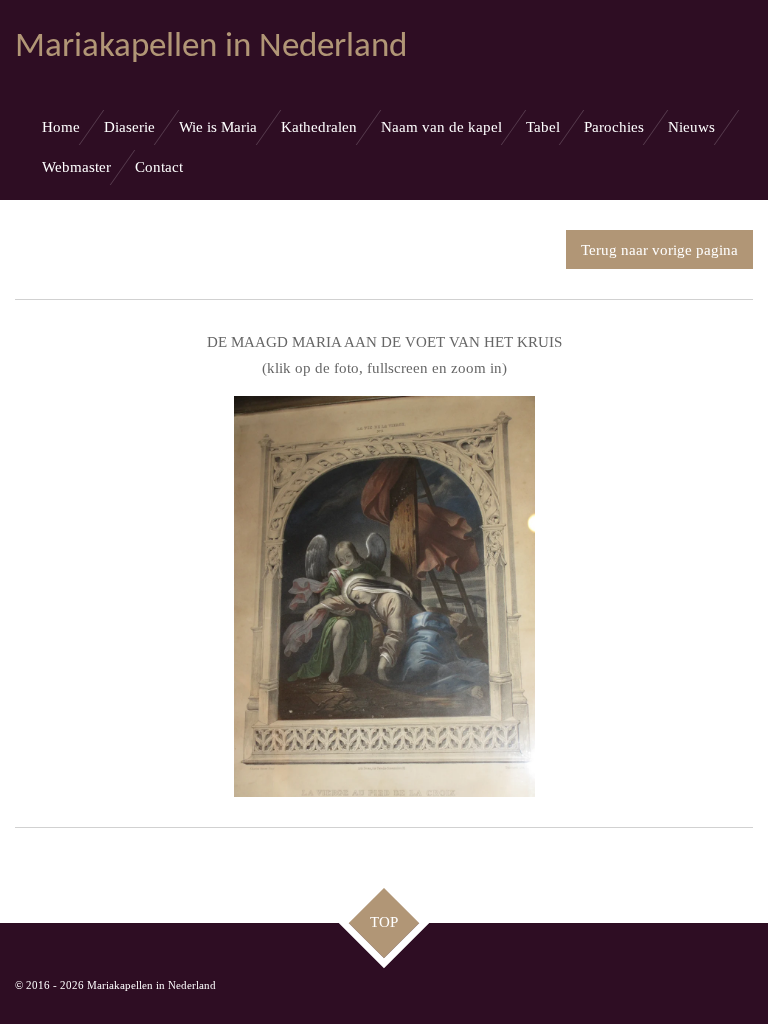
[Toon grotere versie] (384, 596)
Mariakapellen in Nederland (211, 47)
